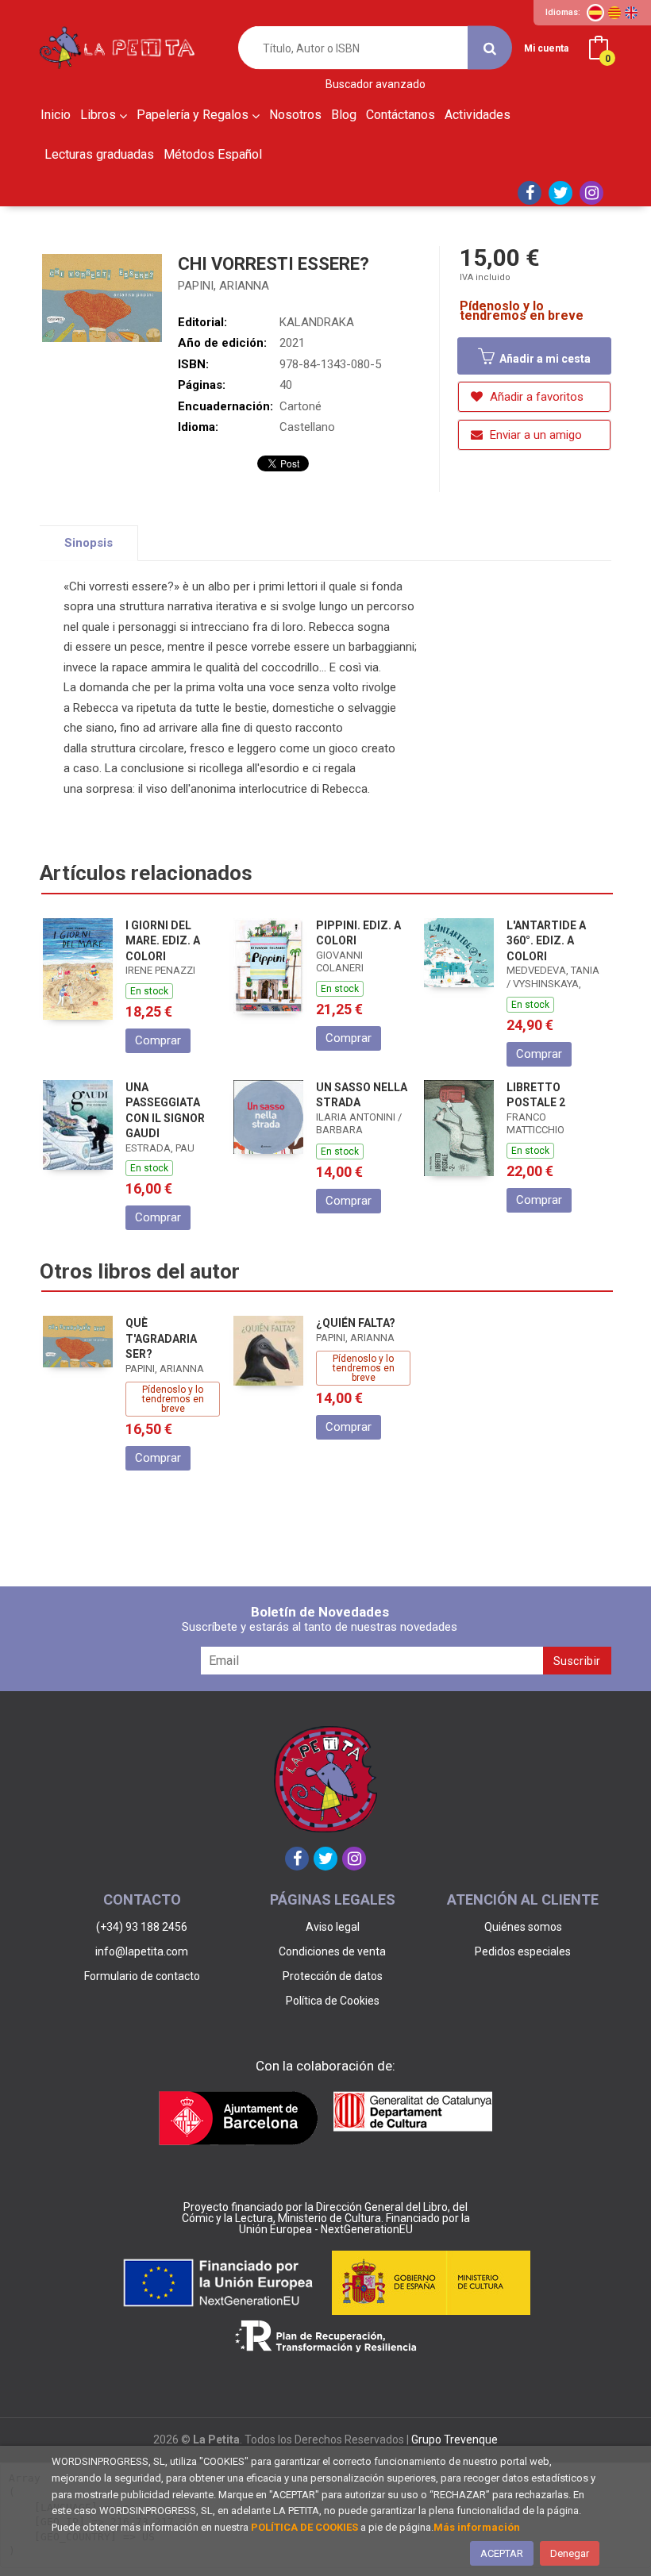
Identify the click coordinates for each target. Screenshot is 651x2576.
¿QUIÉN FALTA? (356, 1323)
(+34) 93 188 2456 (142, 1927)
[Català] (614, 13)
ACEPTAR (502, 2553)
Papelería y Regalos (194, 115)
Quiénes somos (523, 1927)
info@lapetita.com (142, 1951)
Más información (477, 2527)
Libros (100, 115)
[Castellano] (595, 13)
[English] (631, 13)
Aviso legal (333, 1927)
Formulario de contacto (142, 1976)
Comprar (158, 1040)
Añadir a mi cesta (544, 359)
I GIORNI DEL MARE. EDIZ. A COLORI (163, 941)
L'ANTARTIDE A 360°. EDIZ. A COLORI (546, 941)
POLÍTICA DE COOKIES (304, 2527)
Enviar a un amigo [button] (534, 435)
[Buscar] (490, 48)
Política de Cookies (333, 2001)
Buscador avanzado (376, 85)
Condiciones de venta (332, 1951)
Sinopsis (89, 543)
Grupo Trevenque (455, 2440)
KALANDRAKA (317, 322)
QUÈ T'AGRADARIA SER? (161, 1338)
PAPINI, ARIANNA (223, 286)
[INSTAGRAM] (591, 193)
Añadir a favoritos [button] (535, 397)
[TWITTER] (560, 193)
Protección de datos (333, 1976)
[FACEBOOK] (530, 193)
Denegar (570, 2553)
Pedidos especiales (523, 1951)
